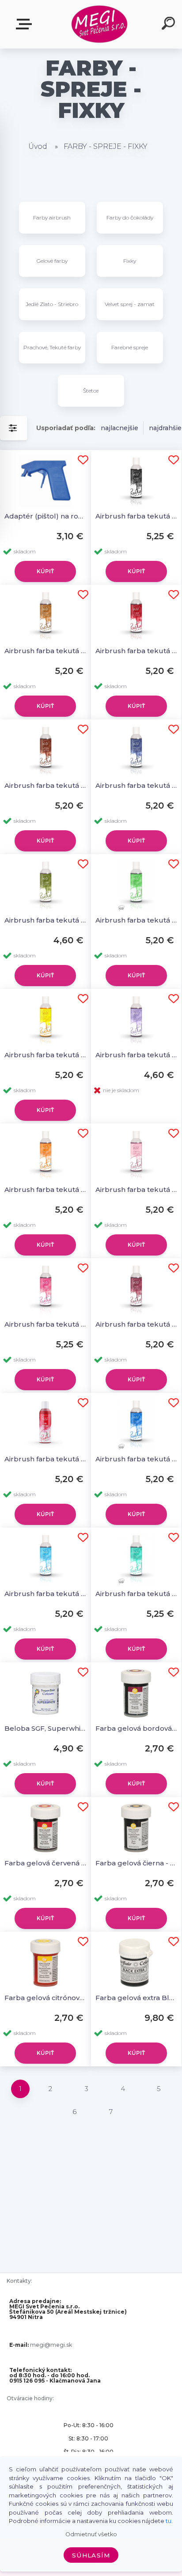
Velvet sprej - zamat (130, 304)
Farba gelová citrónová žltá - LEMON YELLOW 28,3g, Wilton (45, 1998)
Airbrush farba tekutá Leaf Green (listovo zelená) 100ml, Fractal (136, 920)
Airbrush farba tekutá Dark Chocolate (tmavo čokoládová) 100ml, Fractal (45, 785)
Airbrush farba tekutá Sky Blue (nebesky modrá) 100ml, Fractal (45, 1594)
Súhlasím (91, 2555)
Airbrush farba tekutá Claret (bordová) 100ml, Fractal (136, 651)
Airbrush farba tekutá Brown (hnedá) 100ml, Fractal (45, 651)
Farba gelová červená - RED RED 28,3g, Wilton (45, 1863)
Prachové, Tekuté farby (52, 347)
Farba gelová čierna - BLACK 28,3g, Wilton (136, 1863)
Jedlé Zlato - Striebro (52, 304)
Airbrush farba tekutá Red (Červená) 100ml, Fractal (45, 1459)
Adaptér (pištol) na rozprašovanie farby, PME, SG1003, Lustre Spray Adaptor (45, 516)
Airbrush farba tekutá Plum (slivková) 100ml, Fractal (136, 1324)
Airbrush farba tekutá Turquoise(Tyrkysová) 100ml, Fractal (136, 1594)
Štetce (91, 391)
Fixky (130, 261)
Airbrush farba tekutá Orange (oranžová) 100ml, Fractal (45, 1190)
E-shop (26, 25)
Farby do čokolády (130, 218)
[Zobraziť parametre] (14, 428)
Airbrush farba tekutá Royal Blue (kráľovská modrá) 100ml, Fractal (136, 1459)
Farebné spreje (130, 347)
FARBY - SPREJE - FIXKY (106, 146)
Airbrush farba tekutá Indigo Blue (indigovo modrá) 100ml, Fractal (136, 785)
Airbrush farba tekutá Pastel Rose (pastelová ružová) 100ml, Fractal (136, 1190)
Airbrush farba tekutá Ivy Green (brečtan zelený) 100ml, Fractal (45, 920)
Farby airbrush (52, 218)
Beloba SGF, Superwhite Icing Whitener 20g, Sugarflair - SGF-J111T (45, 1728)
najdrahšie (165, 428)
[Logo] (100, 25)
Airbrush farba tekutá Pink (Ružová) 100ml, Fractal (45, 1324)
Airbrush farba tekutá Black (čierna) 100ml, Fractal (136, 516)
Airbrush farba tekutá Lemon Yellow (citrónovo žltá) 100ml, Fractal (45, 1055)
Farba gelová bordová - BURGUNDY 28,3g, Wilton (136, 1728)
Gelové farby (52, 261)
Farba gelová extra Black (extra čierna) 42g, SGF (136, 1998)
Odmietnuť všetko (91, 2534)
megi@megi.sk (51, 2345)
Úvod (38, 146)
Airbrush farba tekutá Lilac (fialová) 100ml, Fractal (136, 1055)
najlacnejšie (119, 428)
